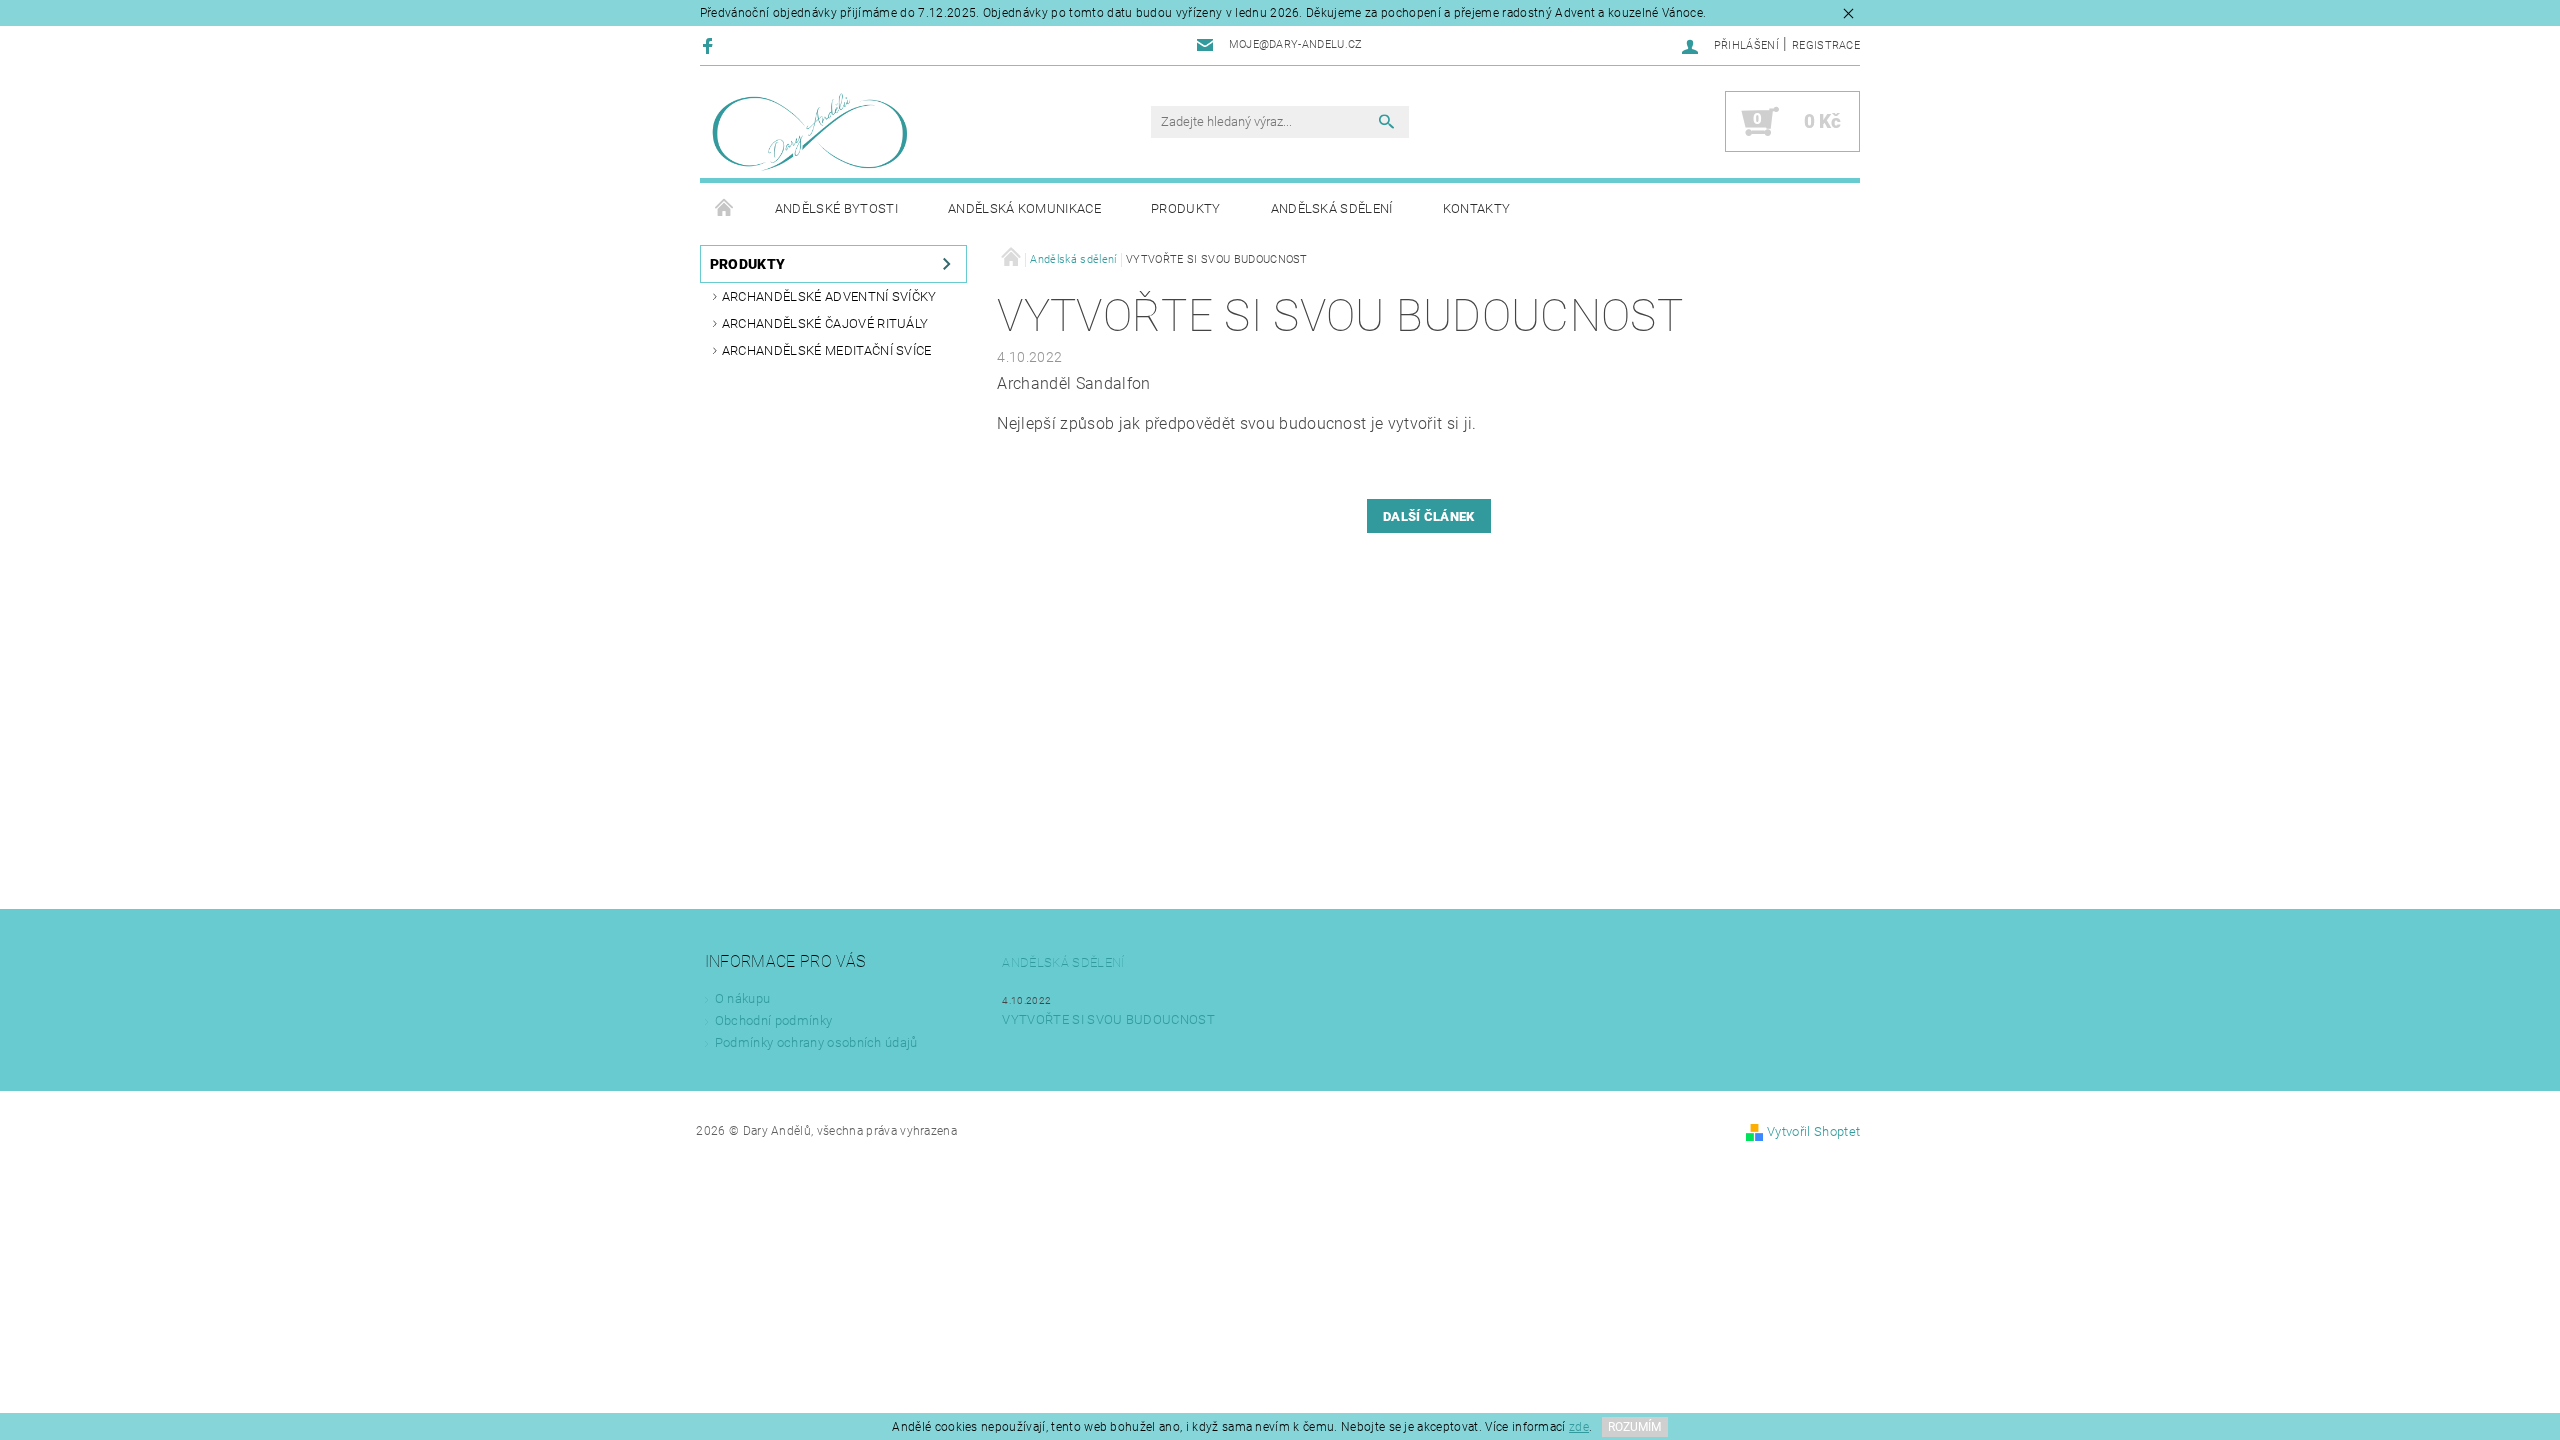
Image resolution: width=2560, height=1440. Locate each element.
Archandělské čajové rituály (825, 323)
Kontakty (1477, 208)
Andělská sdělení (1332, 208)
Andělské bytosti (836, 208)
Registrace (1826, 45)
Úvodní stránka (725, 209)
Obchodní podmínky (773, 1020)
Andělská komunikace (1024, 208)
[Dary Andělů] (810, 132)
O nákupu (743, 998)
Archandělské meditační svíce (827, 350)
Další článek (1429, 516)
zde (1579, 1427)
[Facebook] (710, 45)
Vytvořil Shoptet (1813, 1131)
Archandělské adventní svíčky (829, 296)
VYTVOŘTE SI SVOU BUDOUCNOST (1108, 1019)
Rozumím (1634, 1427)
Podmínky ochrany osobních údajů (816, 1042)
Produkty (1186, 208)
